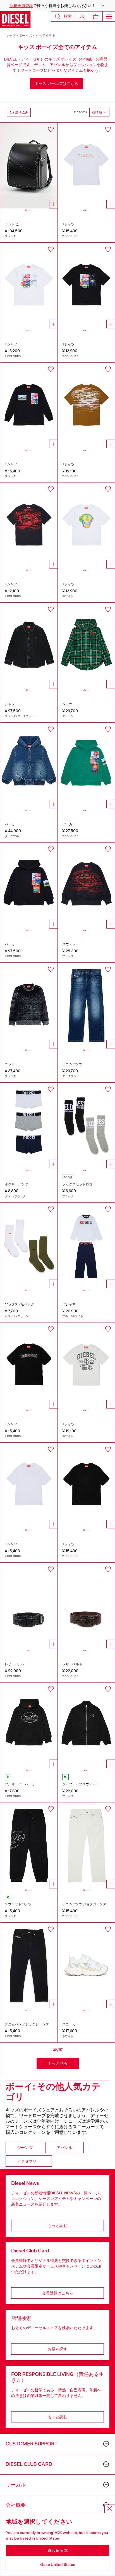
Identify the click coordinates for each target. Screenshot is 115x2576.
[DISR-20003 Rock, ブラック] (29, 166)
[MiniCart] (96, 16)
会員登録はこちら (57, 2293)
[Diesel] (15, 20)
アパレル (64, 2148)
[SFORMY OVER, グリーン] (86, 766)
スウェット (71, 944)
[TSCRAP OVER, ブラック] (86, 1486)
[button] (57, 6)
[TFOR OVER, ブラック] (86, 286)
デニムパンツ (72, 1064)
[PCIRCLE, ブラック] (29, 1845)
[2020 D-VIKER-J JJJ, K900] (29, 1966)
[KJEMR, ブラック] (29, 1006)
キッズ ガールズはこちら (57, 83)
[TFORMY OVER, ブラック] (29, 406)
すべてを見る (45, 36)
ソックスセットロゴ (77, 1184)
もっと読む (57, 2225)
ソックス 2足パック (19, 1304)
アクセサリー (29, 2161)
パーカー (11, 824)
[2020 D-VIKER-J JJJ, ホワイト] (86, 1845)
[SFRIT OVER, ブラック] (86, 886)
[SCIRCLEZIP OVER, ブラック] (86, 1726)
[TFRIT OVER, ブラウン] (86, 406)
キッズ (11, 36)
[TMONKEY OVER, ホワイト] (86, 525)
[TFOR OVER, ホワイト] (29, 286)
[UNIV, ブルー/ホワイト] (86, 1246)
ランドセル (13, 224)
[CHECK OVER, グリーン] (86, 646)
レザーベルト (15, 1664)
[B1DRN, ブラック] (29, 1606)
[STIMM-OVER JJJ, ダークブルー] (29, 766)
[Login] (82, 16)
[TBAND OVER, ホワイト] (86, 1365)
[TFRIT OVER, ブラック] (29, 525)
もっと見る (58, 2063)
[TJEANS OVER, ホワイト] (86, 166)
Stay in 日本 (58, 2551)
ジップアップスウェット (81, 1784)
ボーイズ (26, 36)
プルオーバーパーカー (21, 1784)
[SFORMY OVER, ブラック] (29, 886)
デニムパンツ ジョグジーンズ (84, 1904)
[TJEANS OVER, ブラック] (29, 1365)
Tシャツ (68, 224)
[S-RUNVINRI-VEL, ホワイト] (86, 1966)
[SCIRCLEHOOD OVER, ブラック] (29, 1726)
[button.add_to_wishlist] (51, 129)
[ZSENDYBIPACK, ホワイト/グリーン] (29, 1246)
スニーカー (71, 2024)
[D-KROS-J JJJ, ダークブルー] (86, 1006)
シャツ (10, 704)
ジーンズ (25, 2148)
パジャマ (69, 1304)
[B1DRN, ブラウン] (86, 1606)
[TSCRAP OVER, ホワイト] (29, 1486)
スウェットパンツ (18, 1904)
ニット (10, 1064)
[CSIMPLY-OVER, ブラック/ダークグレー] (29, 646)
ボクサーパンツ (16, 1184)
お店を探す (57, 2349)
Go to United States (58, 2565)
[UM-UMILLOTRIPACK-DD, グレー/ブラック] (29, 1126)
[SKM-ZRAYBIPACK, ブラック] (86, 1126)
